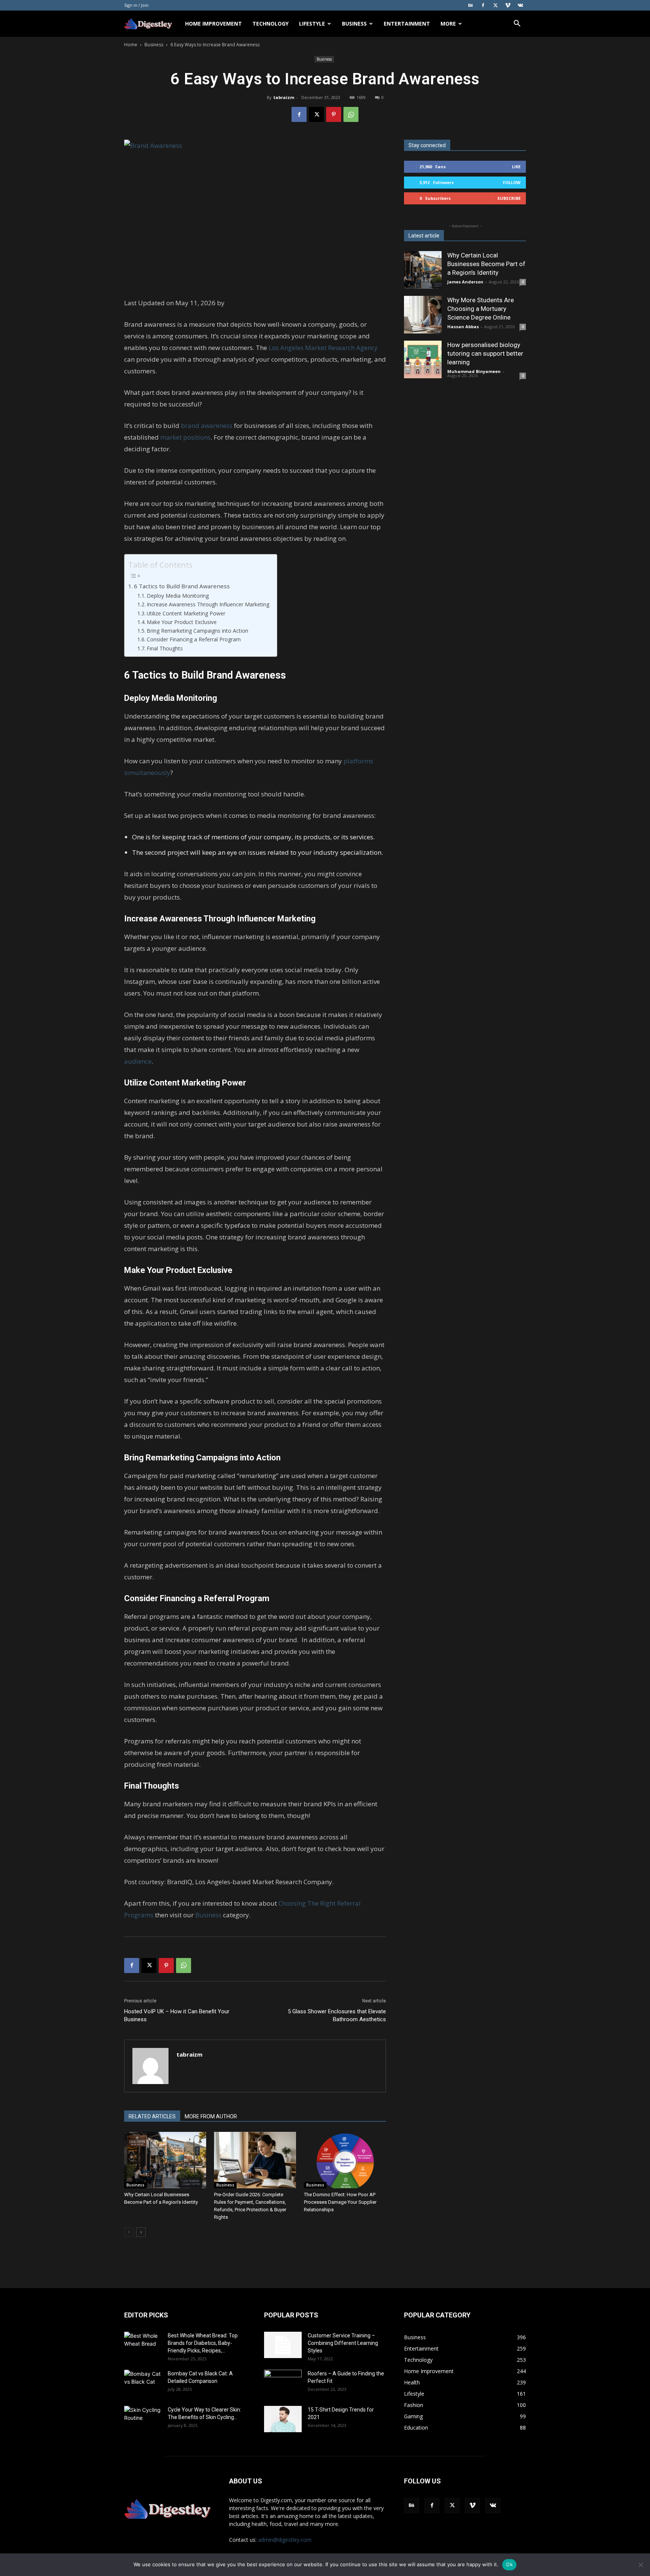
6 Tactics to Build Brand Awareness (182, 586)
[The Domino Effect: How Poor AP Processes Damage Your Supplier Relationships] (345, 2160)
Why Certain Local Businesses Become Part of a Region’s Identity (486, 264)
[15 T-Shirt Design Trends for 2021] (283, 2419)
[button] (517, 24)
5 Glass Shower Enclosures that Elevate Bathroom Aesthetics (337, 2015)
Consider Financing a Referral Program (194, 639)
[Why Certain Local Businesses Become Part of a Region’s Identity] (165, 2160)
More (448, 24)
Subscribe (509, 198)
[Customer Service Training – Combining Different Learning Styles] (283, 2345)
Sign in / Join (136, 5)
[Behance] (471, 5)
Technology (270, 24)
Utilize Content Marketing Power (186, 613)
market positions (185, 437)
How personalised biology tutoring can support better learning (485, 353)
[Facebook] (483, 5)
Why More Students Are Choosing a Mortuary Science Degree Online (481, 309)
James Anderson (465, 282)
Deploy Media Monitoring (178, 596)
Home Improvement (213, 24)
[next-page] (141, 2232)
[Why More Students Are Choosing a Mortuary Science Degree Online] (423, 315)
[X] (495, 5)
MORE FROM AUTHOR (211, 2116)
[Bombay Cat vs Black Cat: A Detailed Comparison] (143, 2383)
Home (131, 45)
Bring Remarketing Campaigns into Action (197, 631)
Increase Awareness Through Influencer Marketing (208, 604)
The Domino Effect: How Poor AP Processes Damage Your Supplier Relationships (340, 2202)
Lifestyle (312, 24)
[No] (641, 2565)
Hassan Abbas (463, 327)
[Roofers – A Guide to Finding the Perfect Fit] (283, 2383)
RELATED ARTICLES (152, 2116)
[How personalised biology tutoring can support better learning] (423, 359)
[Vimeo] (508, 5)
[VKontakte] (520, 5)
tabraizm (284, 97)
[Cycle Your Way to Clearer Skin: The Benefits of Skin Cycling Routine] (143, 2419)
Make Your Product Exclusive (182, 622)
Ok (509, 2564)
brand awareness (207, 426)
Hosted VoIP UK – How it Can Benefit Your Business (177, 2015)
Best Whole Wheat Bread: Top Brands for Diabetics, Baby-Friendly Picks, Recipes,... (203, 2343)
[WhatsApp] (351, 114)
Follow (512, 182)
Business (354, 24)
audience (138, 1061)
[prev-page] (129, 2232)
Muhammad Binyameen (474, 371)
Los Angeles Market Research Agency (323, 348)
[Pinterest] (334, 114)
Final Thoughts (165, 648)
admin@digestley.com (285, 2540)
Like (516, 167)
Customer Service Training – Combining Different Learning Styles (343, 2343)
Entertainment (407, 24)
